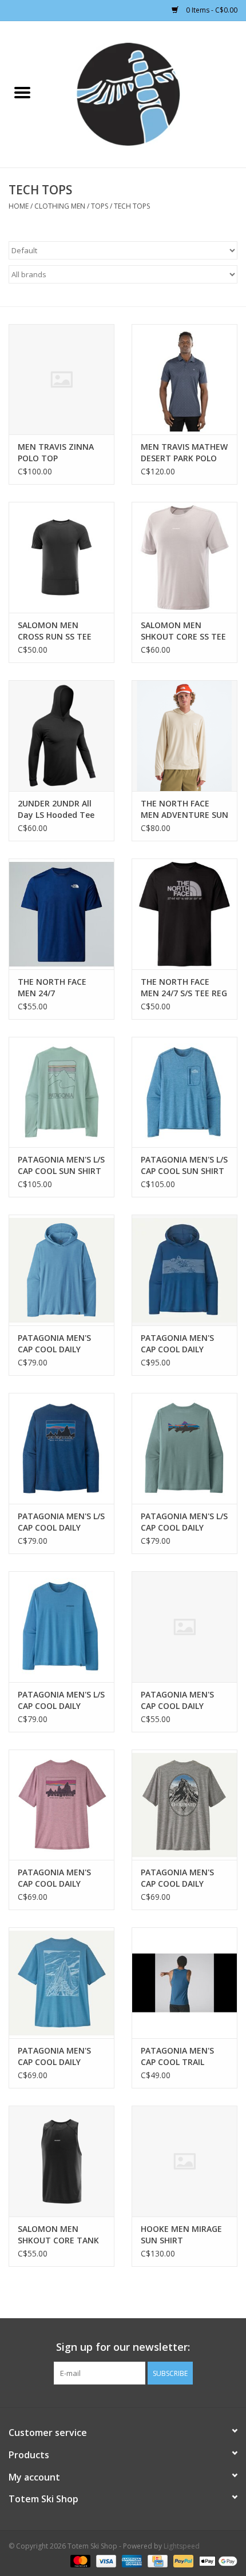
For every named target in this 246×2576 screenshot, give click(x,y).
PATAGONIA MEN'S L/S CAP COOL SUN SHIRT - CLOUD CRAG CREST (184, 1165)
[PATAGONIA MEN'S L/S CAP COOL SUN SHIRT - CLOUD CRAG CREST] (184, 1092)
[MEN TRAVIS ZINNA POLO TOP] (61, 380)
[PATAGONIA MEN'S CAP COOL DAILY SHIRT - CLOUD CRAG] (61, 1983)
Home (19, 206)
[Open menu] (22, 92)
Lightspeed (182, 2546)
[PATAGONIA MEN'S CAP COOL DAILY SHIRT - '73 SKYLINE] (61, 1805)
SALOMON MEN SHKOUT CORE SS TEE (183, 631)
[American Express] (131, 2560)
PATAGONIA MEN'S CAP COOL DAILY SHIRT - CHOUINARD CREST (180, 1878)
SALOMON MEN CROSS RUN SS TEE (55, 631)
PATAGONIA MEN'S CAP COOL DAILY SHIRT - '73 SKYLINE (56, 1878)
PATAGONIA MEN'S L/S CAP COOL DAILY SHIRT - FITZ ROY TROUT (184, 1522)
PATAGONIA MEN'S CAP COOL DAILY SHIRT (177, 1700)
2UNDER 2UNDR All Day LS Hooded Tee (56, 809)
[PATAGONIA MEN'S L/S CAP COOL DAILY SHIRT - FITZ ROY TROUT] (184, 1448)
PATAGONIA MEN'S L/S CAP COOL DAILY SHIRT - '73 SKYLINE (61, 1522)
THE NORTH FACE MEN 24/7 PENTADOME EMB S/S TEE (60, 988)
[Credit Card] (156, 2560)
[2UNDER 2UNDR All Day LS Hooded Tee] (61, 736)
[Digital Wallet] (216, 2560)
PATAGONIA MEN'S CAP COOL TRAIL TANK (177, 2056)
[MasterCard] (79, 2560)
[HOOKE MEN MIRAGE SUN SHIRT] (184, 2161)
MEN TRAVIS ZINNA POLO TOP (56, 452)
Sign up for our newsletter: (123, 2347)
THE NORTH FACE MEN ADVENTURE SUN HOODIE (184, 809)
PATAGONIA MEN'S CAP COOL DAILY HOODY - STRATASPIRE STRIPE (182, 1344)
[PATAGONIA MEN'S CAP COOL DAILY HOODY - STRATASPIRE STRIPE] (184, 1270)
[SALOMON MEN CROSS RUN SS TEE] (61, 557)
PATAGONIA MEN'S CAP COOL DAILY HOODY (54, 1344)
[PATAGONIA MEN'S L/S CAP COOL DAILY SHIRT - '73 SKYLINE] (61, 1448)
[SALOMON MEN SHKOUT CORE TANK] (61, 2161)
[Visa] (105, 2560)
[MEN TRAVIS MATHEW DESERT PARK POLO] (184, 380)
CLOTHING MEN (60, 206)
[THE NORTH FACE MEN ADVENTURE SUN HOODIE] (184, 736)
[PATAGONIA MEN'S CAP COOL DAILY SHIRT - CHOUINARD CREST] (184, 1805)
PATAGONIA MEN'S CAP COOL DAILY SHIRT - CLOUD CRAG (59, 2056)
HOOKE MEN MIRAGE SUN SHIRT (181, 2234)
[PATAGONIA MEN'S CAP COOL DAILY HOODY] (61, 1270)
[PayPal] (182, 2560)
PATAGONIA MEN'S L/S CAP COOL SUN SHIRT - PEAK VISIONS (61, 1165)
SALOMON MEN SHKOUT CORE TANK (58, 2234)
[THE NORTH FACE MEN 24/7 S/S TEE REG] (184, 914)
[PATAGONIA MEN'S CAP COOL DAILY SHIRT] (184, 1627)
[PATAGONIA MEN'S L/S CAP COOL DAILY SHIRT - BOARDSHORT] (61, 1627)
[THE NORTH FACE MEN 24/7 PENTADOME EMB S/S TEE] (61, 914)
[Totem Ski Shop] (145, 93)
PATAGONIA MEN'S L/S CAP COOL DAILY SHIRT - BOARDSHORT (61, 1700)
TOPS (100, 206)
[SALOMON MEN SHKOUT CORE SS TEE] (184, 557)
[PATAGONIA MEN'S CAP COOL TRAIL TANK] (184, 1983)
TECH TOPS (132, 206)
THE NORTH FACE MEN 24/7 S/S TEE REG (184, 987)
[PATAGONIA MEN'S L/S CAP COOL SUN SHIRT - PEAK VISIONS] (61, 1092)
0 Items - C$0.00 (211, 10)
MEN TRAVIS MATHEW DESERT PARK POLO (184, 452)
